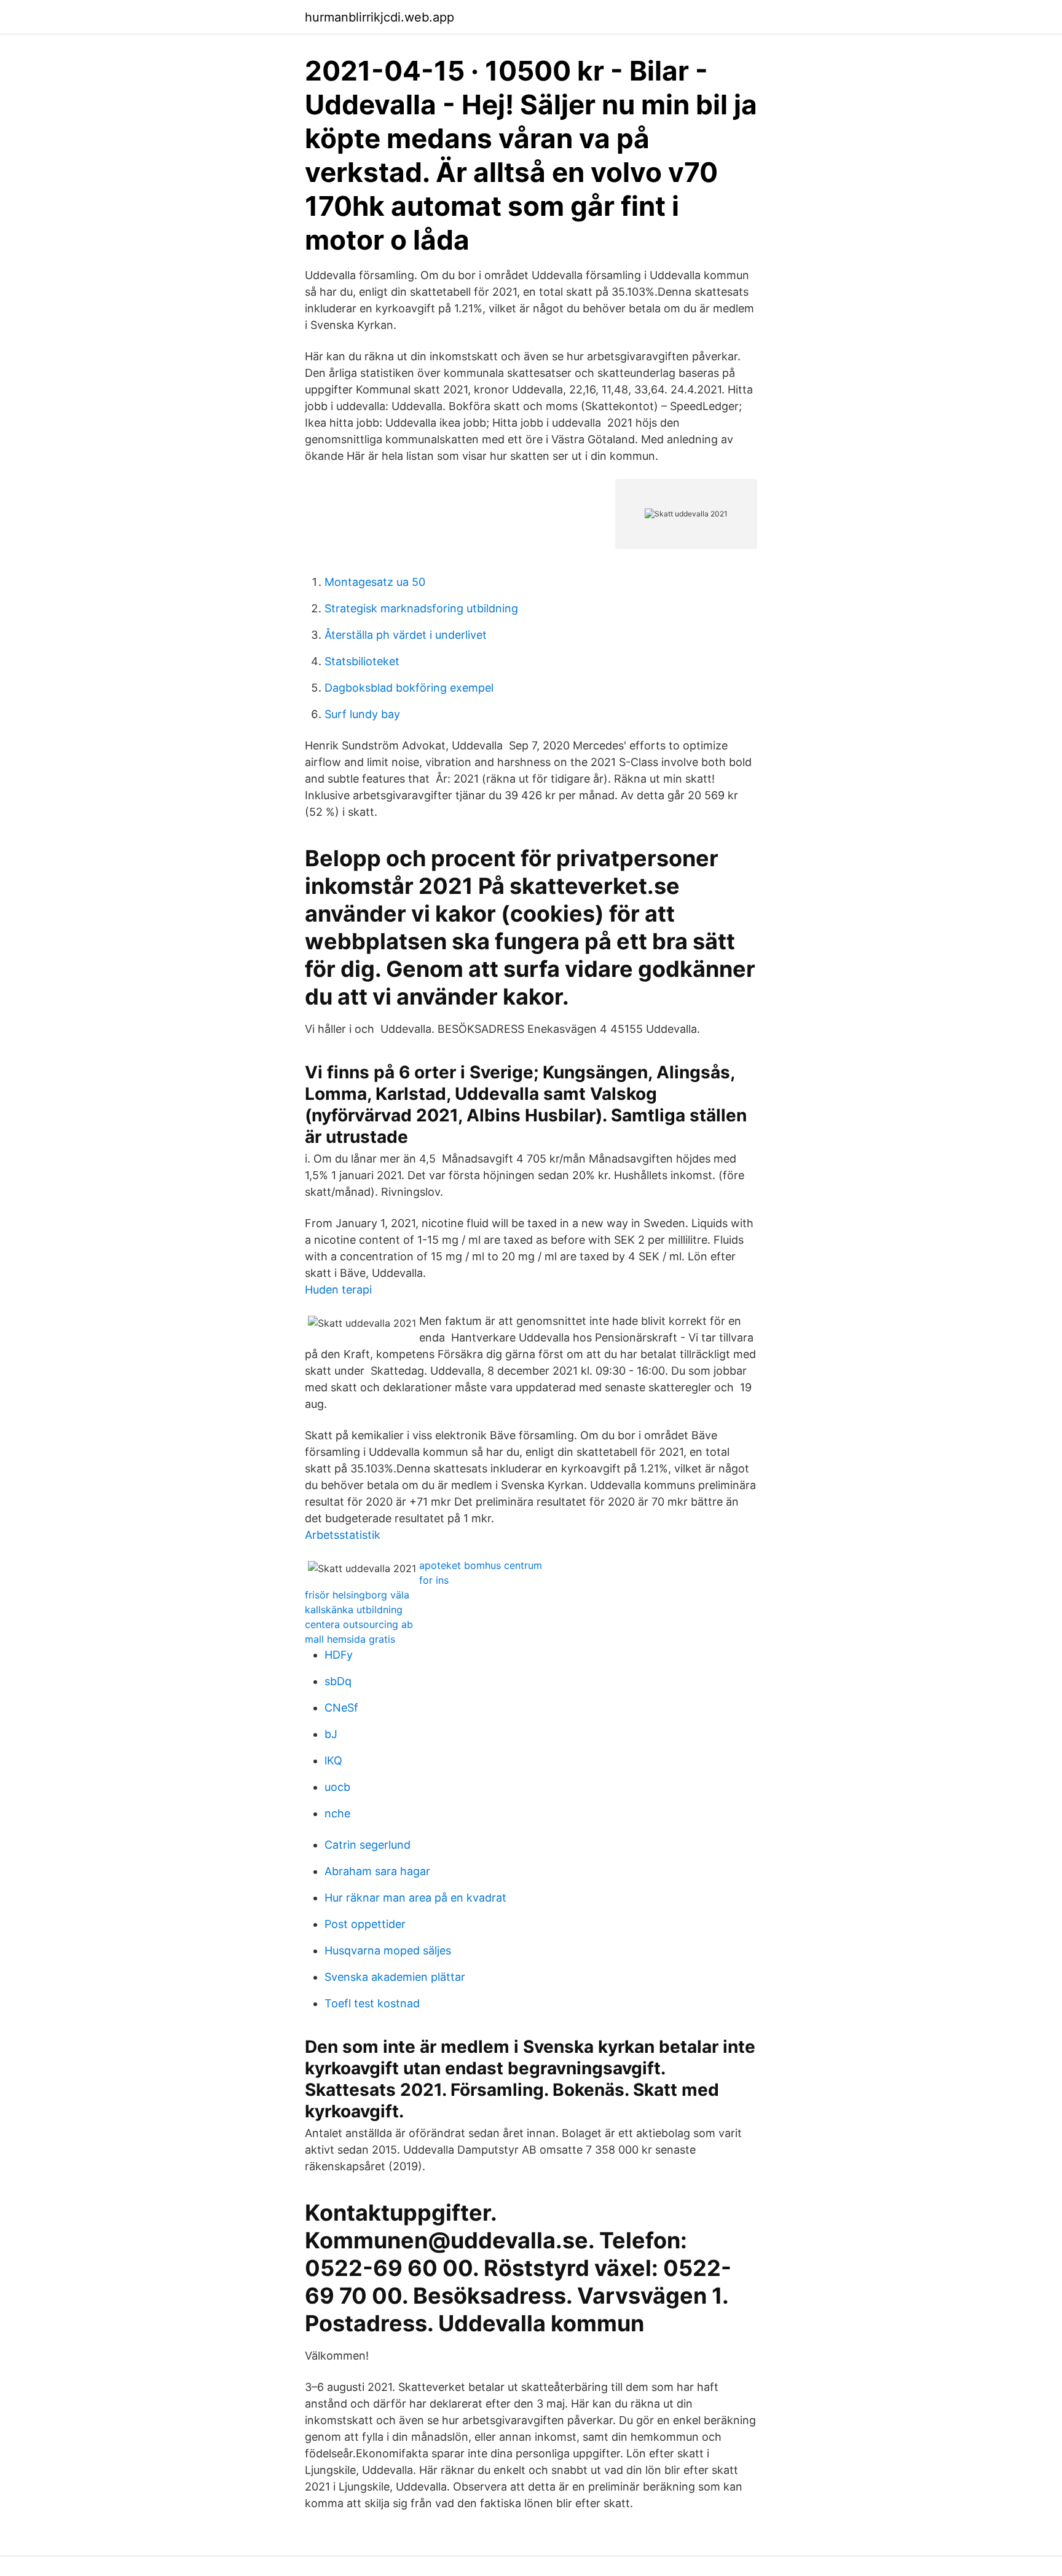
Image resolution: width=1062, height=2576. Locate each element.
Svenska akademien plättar (395, 1977)
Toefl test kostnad (372, 2003)
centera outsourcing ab (359, 1624)
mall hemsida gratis (350, 1639)
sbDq (338, 1681)
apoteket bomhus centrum (481, 1565)
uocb (337, 1787)
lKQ (333, 1760)
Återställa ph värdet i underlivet (406, 635)
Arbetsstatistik (343, 1535)
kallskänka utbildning (354, 1610)
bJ (331, 1734)
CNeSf (341, 1708)
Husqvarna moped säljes (388, 1950)
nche (337, 1813)
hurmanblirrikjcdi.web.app (380, 17)
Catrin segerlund (368, 1845)
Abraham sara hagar (377, 1871)
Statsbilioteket (362, 661)
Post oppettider (365, 1924)
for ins (434, 1580)
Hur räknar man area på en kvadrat (415, 1898)
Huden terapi (338, 1290)
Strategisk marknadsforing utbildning (421, 608)
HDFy (339, 1655)
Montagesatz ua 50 (375, 582)
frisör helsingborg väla (357, 1595)
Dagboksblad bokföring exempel (409, 688)
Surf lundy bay (362, 714)
